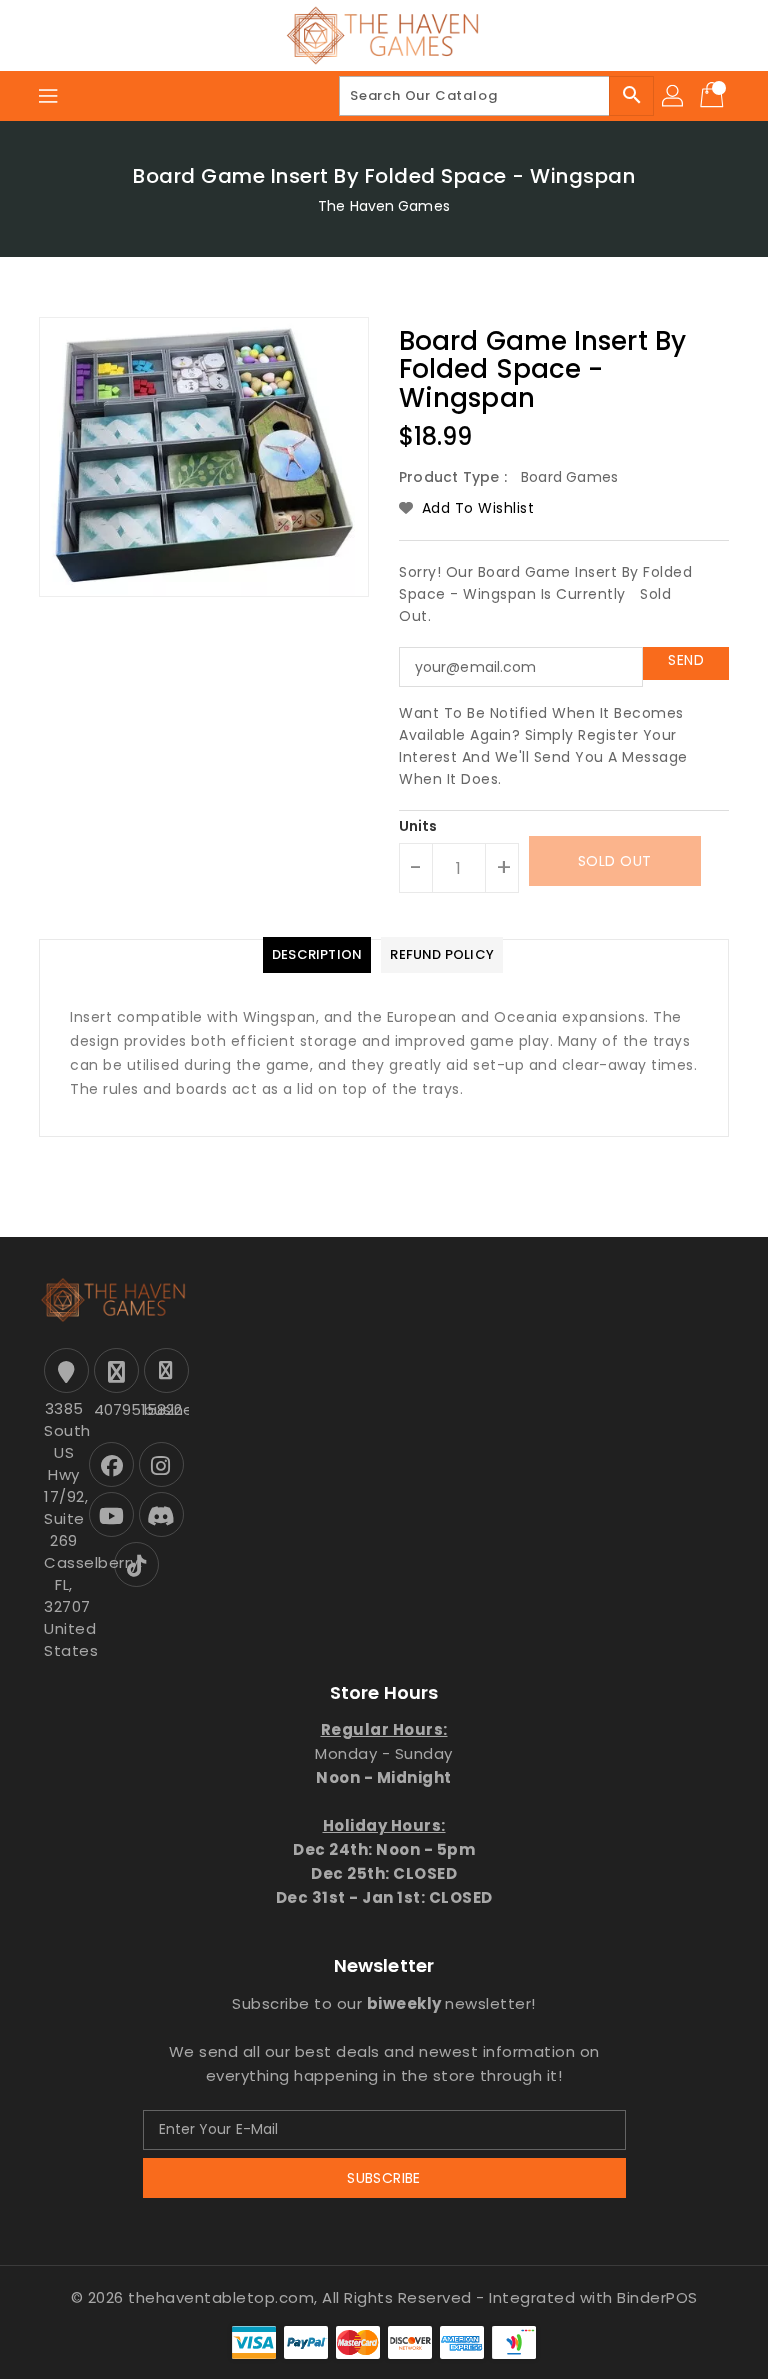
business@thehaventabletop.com (164, 1409)
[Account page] (674, 96)
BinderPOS (657, 2297)
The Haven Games (384, 206)
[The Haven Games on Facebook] (111, 1464)
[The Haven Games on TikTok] (136, 1564)
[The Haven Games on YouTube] (111, 1514)
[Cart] (714, 96)
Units (418, 826)
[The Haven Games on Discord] (161, 1514)
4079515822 (114, 1409)
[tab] (317, 955)
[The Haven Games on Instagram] (161, 1464)
